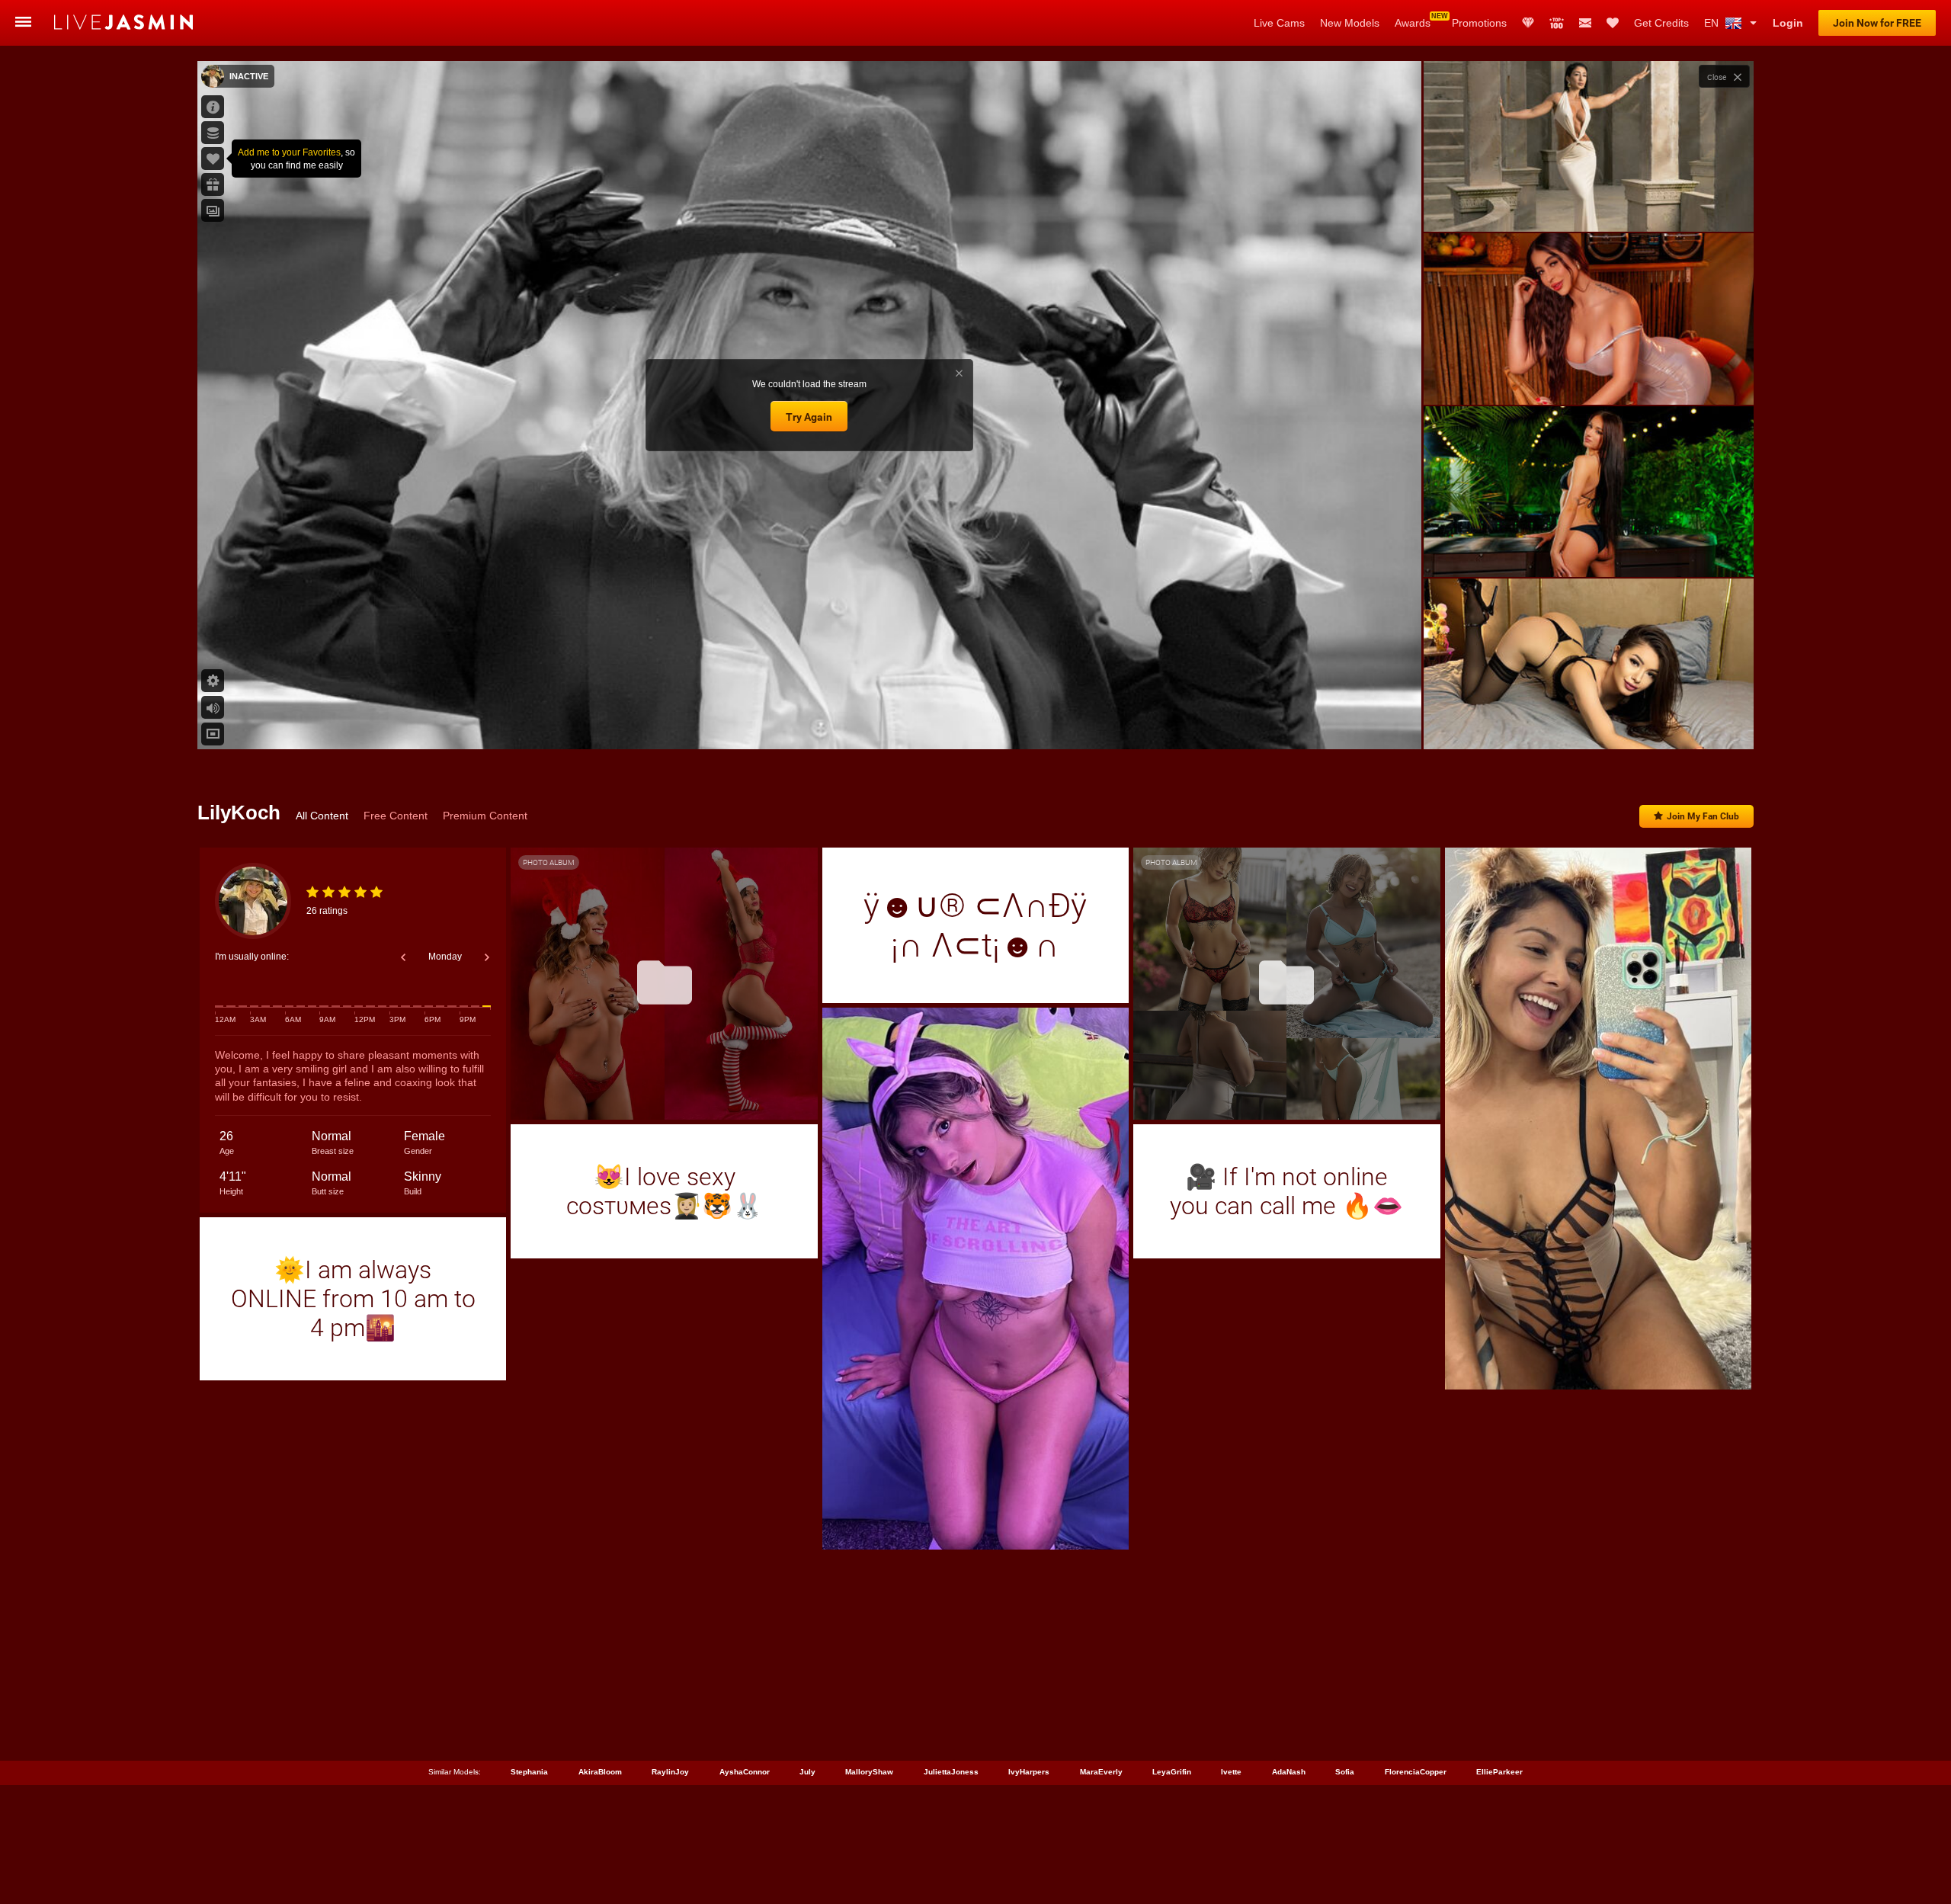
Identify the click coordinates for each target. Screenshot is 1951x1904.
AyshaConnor (745, 1772)
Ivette (1231, 1772)
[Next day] (487, 957)
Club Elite (1528, 23)
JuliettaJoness (951, 1772)
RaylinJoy (670, 1772)
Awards (1413, 23)
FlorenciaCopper (1416, 1772)
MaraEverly (1101, 1772)
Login (1788, 23)
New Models (1350, 23)
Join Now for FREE (1877, 23)
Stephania (529, 1772)
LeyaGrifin (1172, 1772)
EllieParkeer (1499, 1772)
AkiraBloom (600, 1772)
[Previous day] (403, 957)
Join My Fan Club (1703, 816)
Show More (1589, 723)
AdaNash (1289, 1772)
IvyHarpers (1029, 1772)
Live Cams (1279, 23)
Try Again (809, 417)
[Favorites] (1613, 23)
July (807, 1772)
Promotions (1479, 23)
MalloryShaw (869, 1772)
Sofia (1345, 1772)
